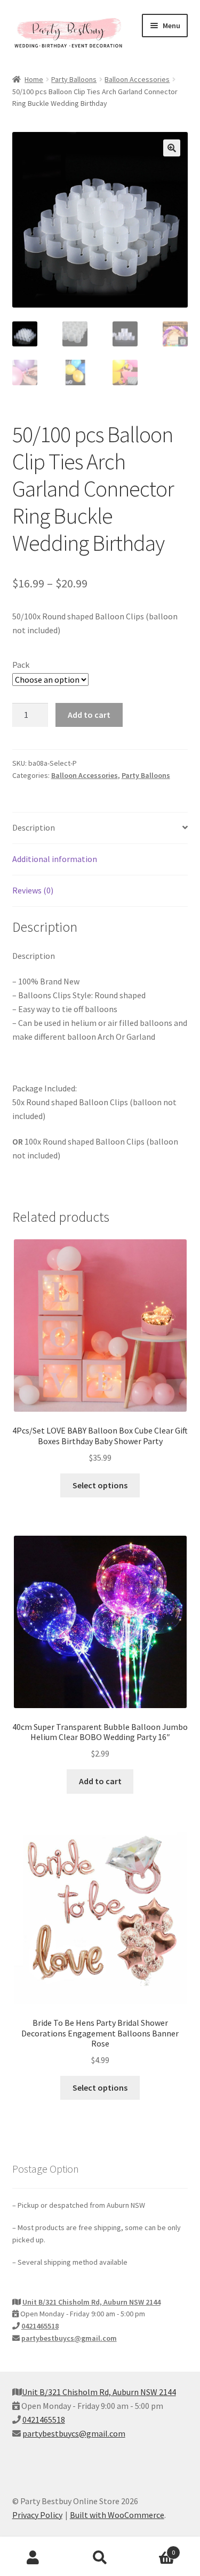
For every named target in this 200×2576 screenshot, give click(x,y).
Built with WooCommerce (117, 2515)
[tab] (100, 828)
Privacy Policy (37, 2515)
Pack (21, 665)
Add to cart (89, 715)
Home (34, 79)
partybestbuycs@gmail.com (69, 2338)
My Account (33, 2558)
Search (100, 2558)
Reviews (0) (33, 890)
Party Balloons (74, 79)
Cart (154, 2549)
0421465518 (40, 2326)
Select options (100, 1485)
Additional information (55, 859)
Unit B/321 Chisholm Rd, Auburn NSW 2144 (91, 2302)
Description (34, 827)
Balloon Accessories (137, 79)
